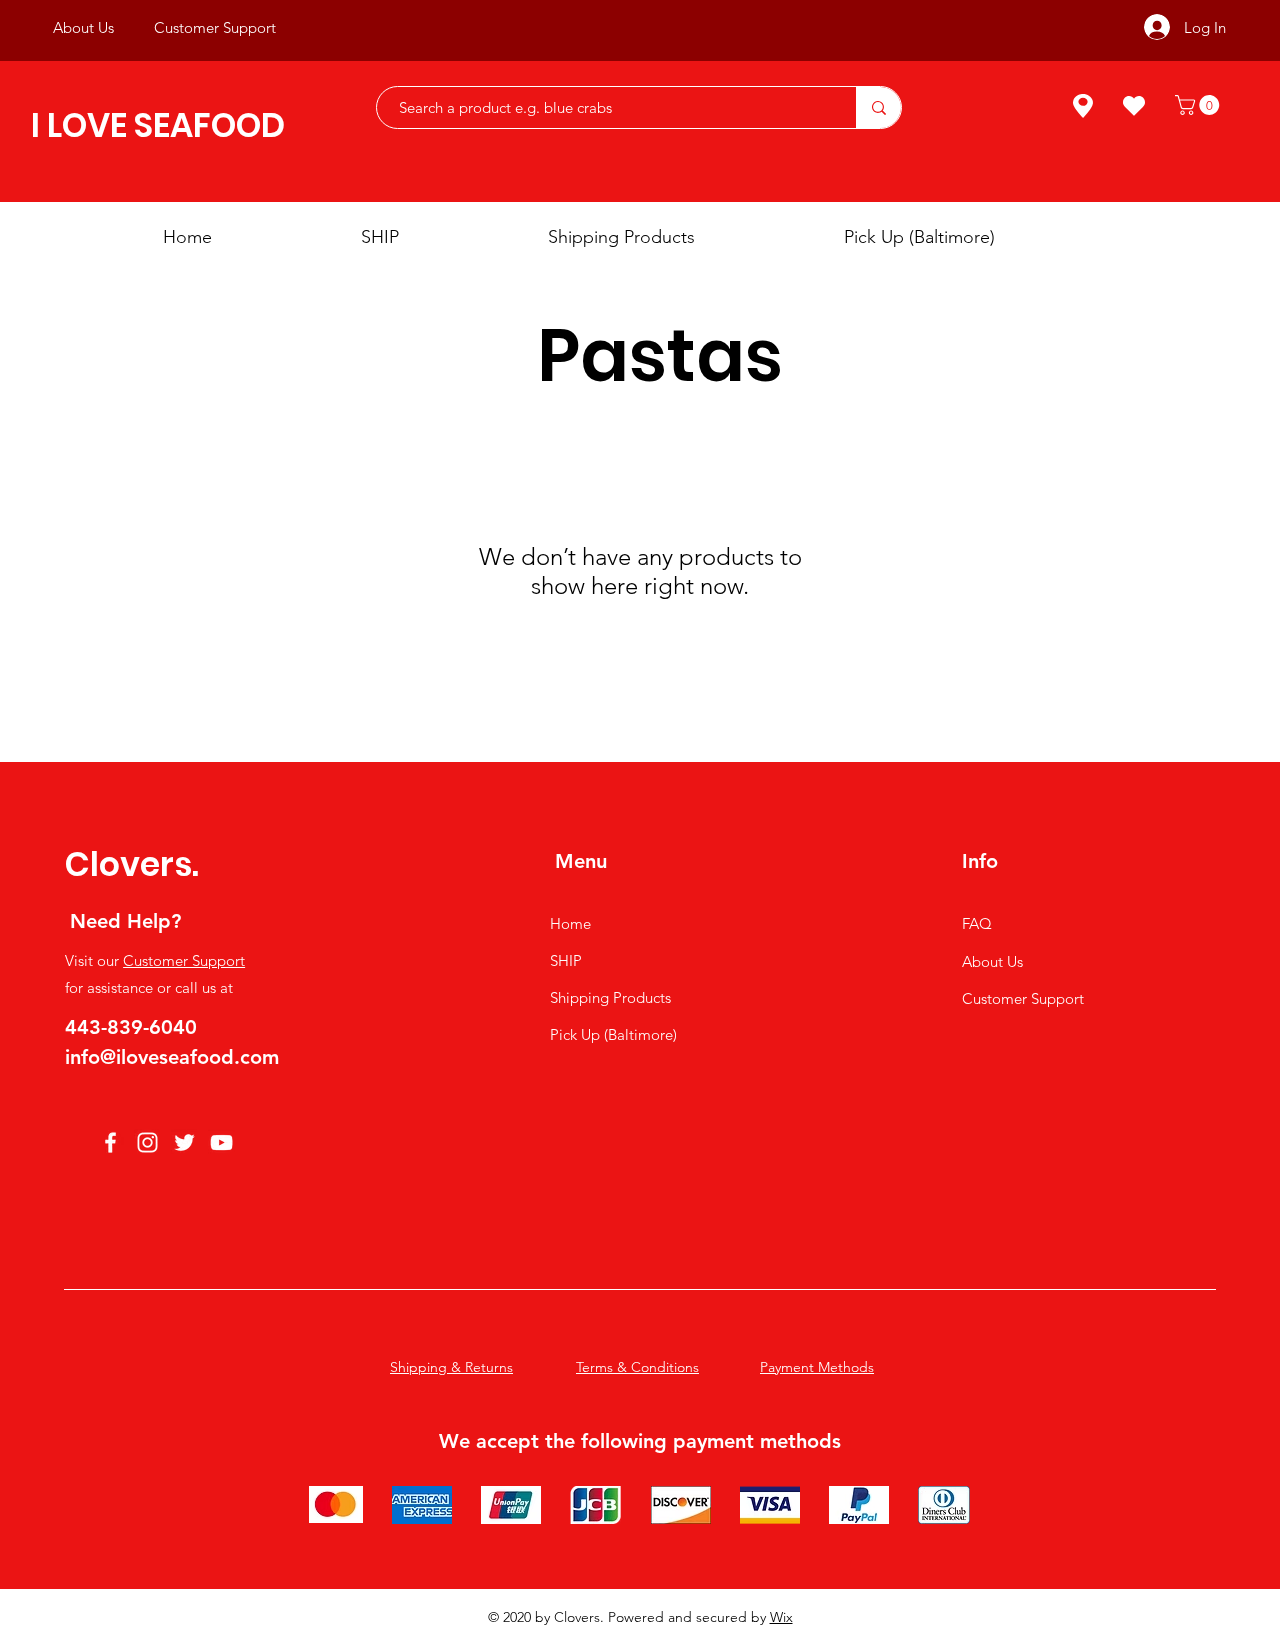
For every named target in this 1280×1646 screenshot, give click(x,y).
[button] (1199, 105)
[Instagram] (147, 1142)
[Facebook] (110, 1142)
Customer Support (184, 960)
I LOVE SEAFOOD (158, 125)
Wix (781, 1617)
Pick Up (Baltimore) (613, 1034)
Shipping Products (610, 997)
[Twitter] (184, 1142)
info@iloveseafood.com (172, 1057)
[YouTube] (221, 1142)
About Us (992, 961)
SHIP (566, 960)
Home (570, 923)
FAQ (977, 923)
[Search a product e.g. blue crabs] (878, 107)
